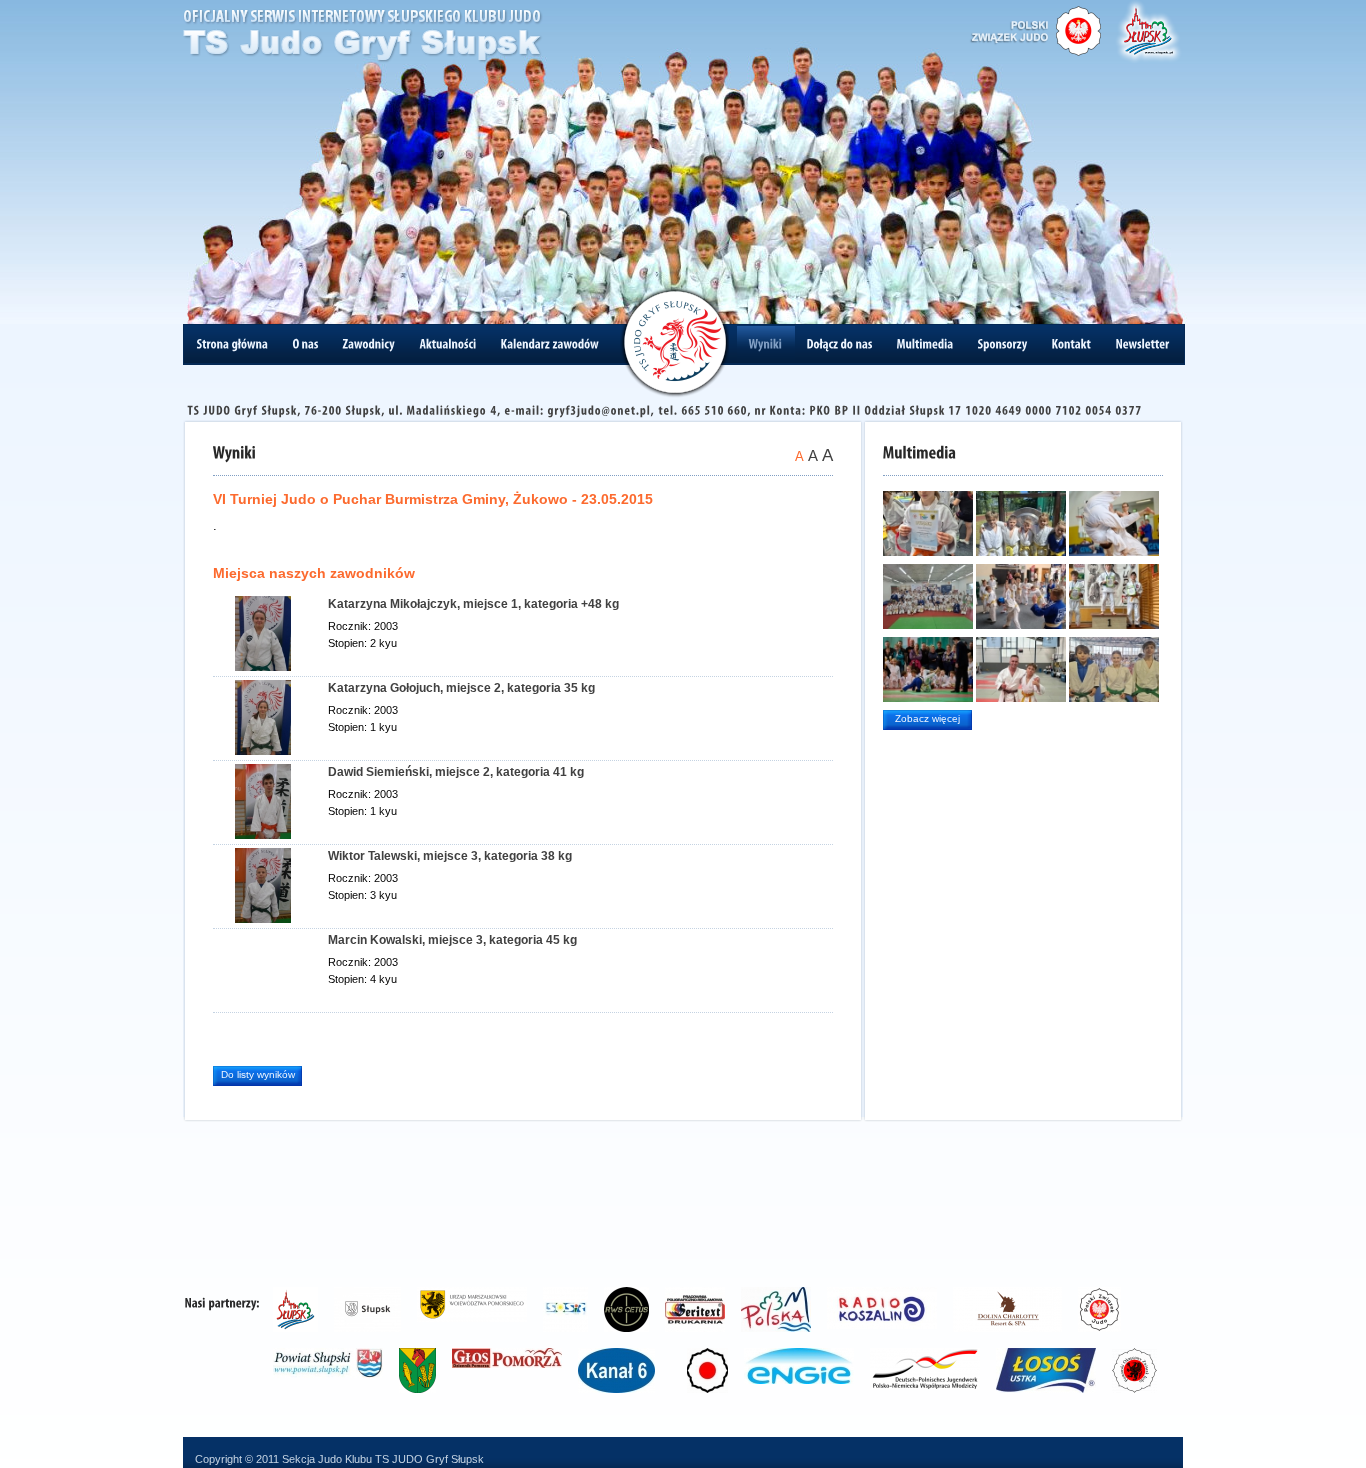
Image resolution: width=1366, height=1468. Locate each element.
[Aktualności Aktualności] (448, 344)
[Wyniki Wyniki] (766, 344)
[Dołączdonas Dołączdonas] (840, 344)
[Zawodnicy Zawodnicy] (369, 344)
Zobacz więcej (927, 718)
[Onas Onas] (306, 344)
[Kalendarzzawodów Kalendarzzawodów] (550, 344)
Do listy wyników (258, 1074)
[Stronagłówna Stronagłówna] (233, 344)
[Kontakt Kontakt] (1072, 344)
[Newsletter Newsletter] (1143, 344)
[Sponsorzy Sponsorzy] (1003, 344)
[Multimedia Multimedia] (925, 344)
